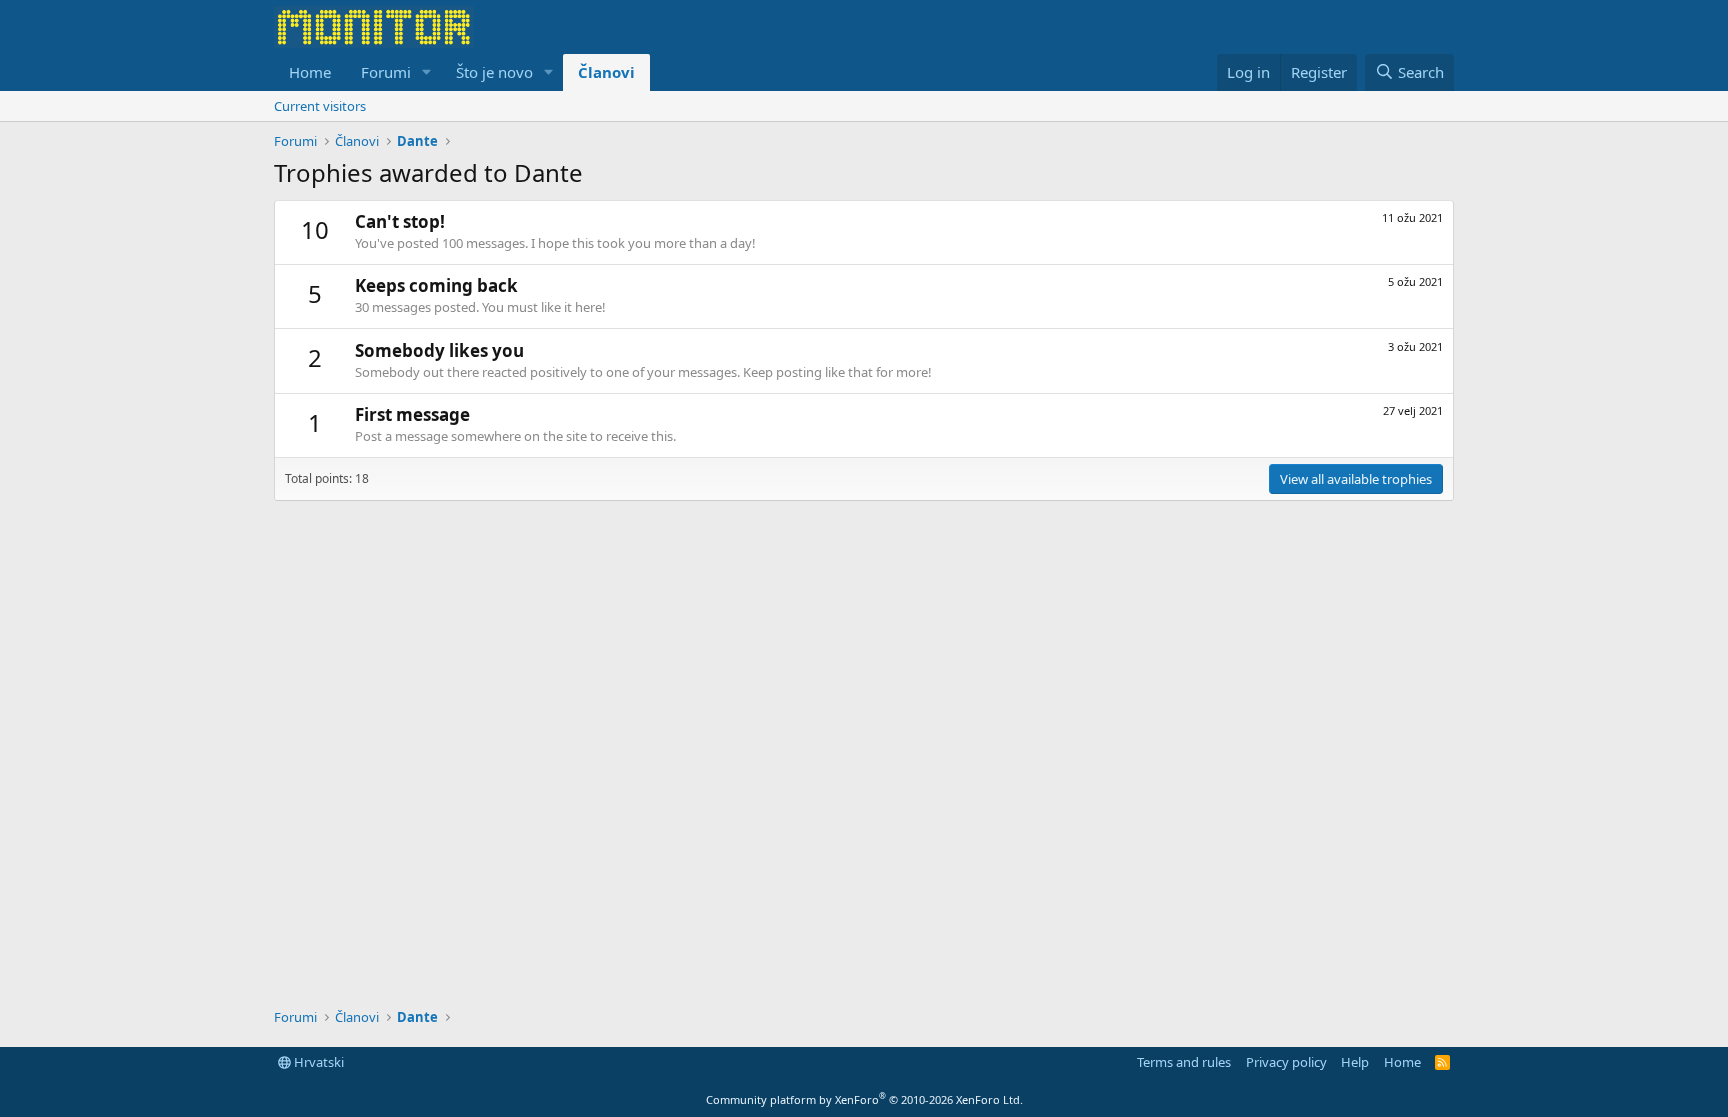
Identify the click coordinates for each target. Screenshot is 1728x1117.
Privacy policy (1286, 1062)
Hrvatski (317, 1062)
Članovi (606, 72)
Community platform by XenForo (864, 1099)
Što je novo (494, 72)
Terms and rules (1184, 1062)
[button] (427, 72)
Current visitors (320, 106)
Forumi (386, 72)
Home (310, 72)
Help (1355, 1062)
